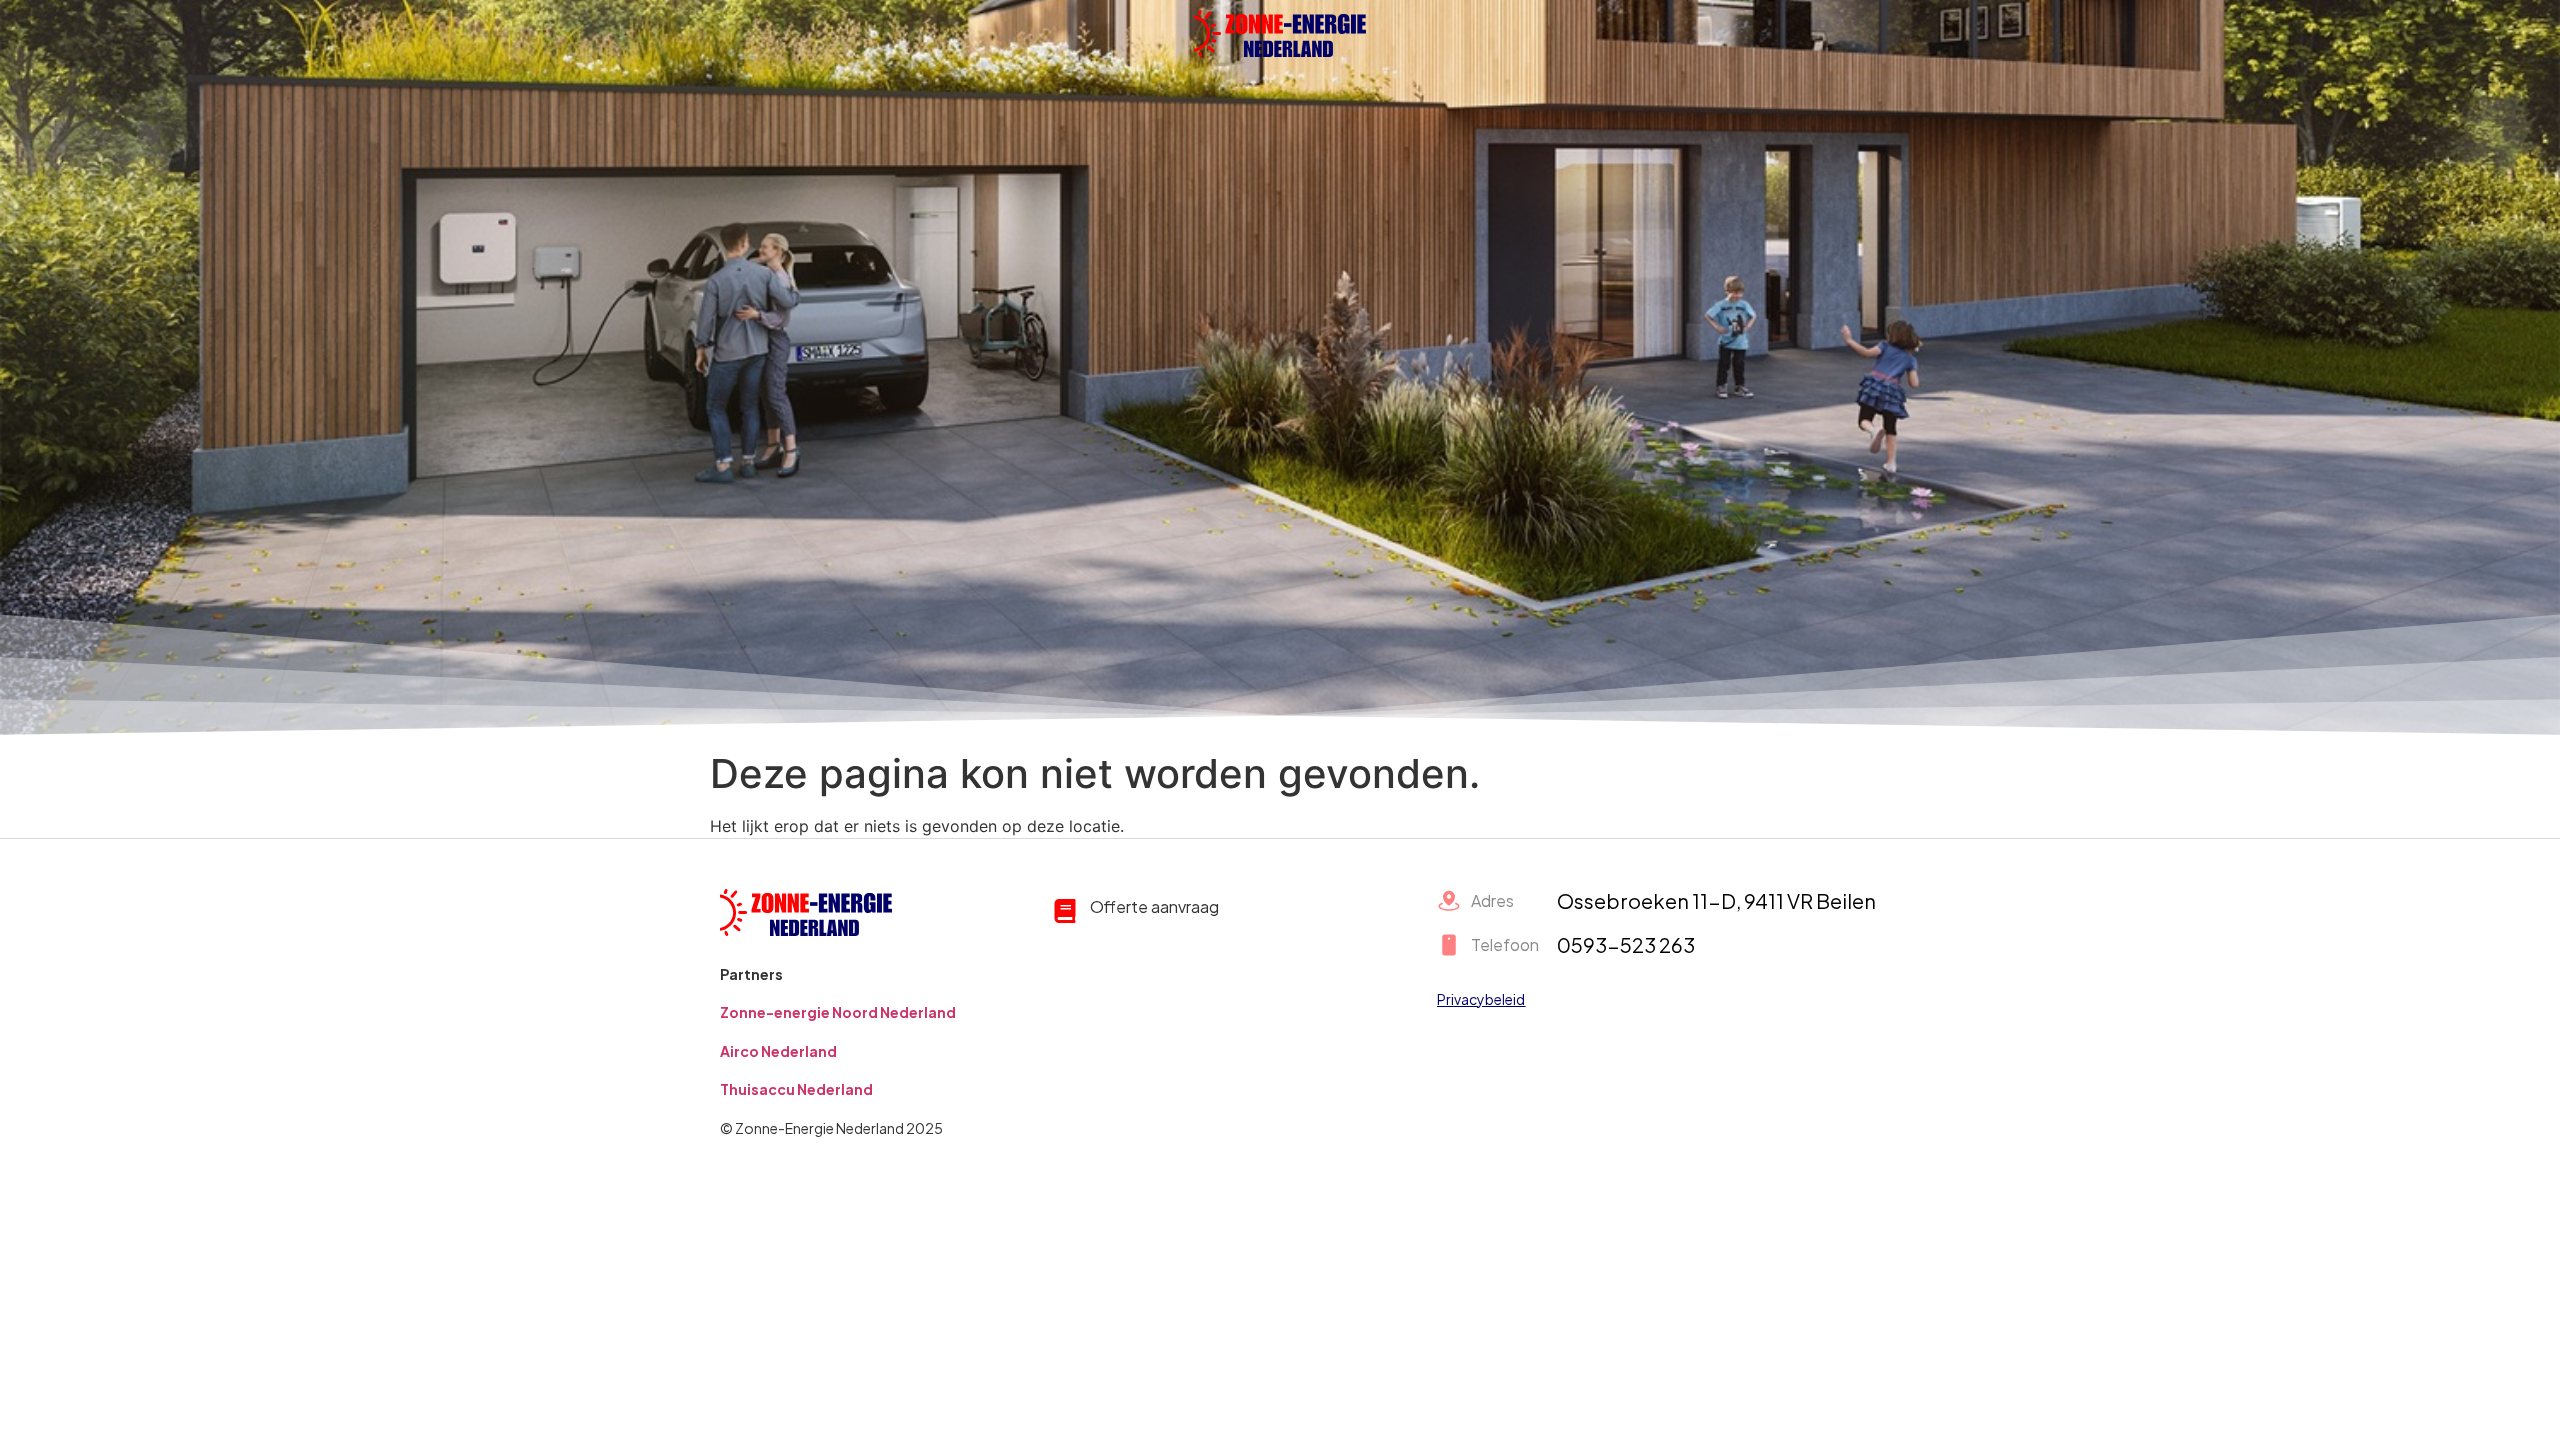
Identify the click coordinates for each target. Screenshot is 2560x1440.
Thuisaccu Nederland (796, 1089)
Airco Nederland (778, 1051)
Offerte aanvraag (1154, 906)
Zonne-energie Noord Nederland (838, 1012)
